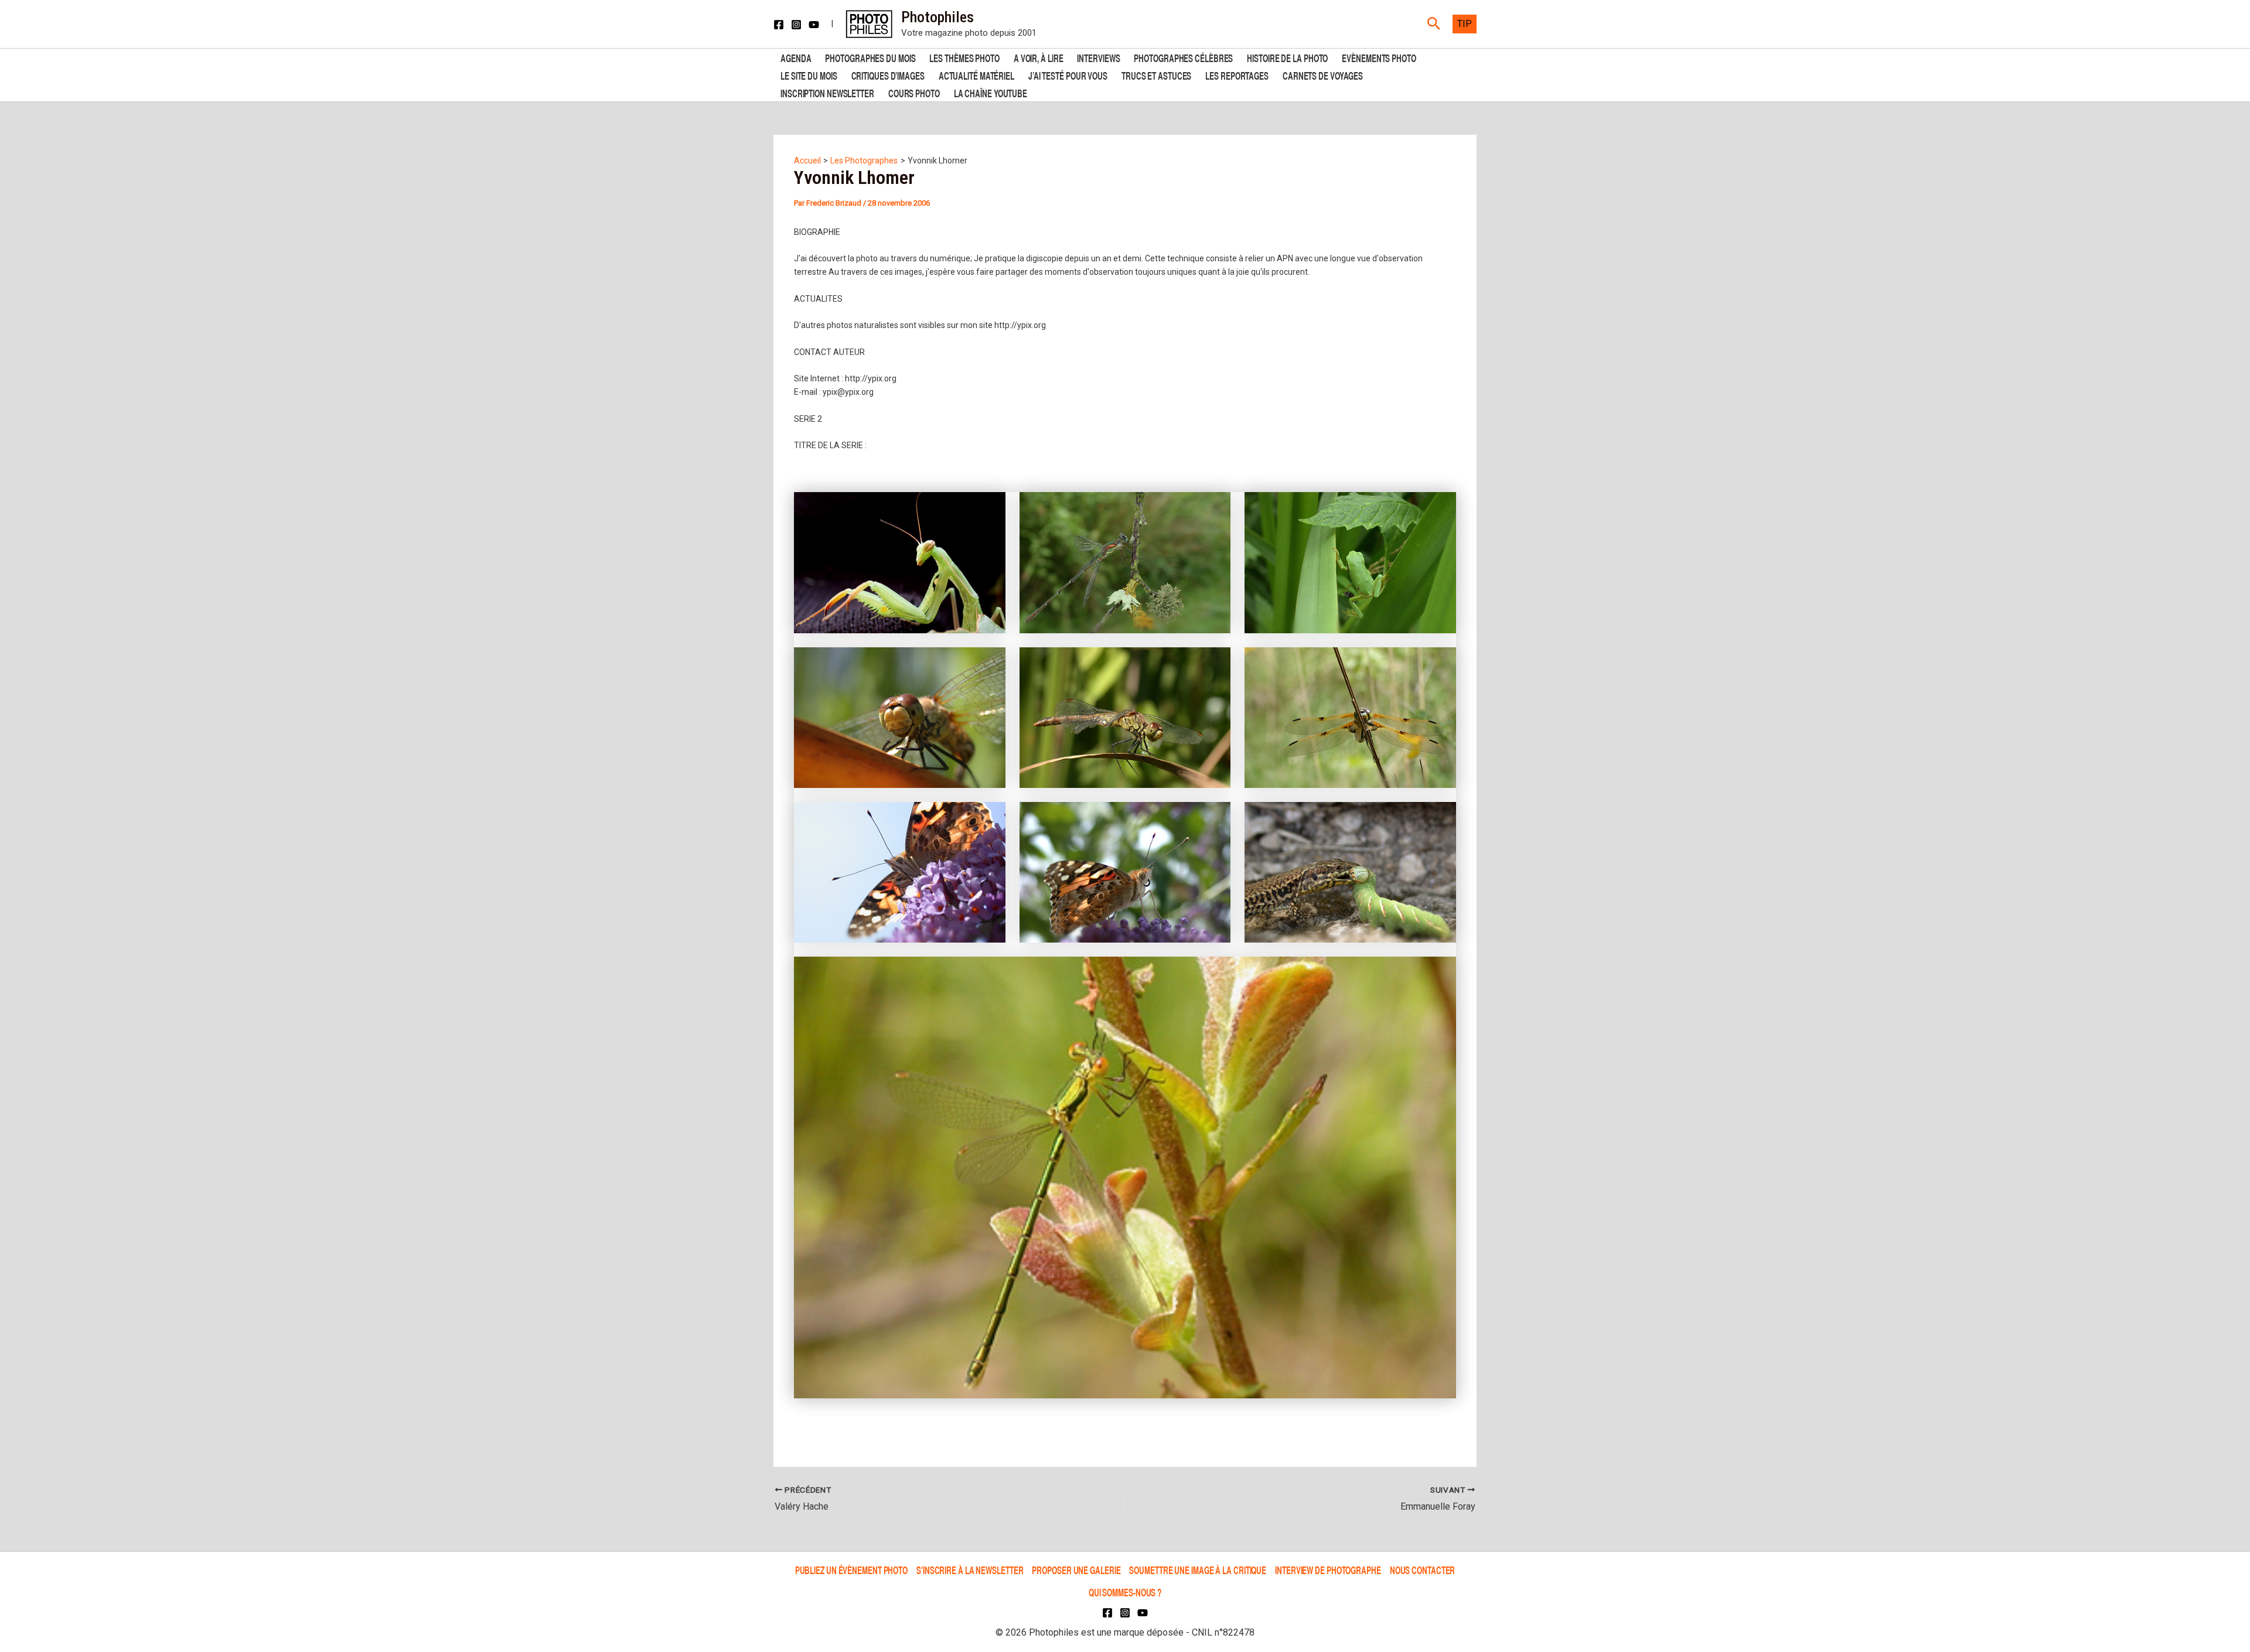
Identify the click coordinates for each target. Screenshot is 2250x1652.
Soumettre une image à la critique (1198, 1570)
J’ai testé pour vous (1068, 75)
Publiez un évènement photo (851, 1570)
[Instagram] (796, 25)
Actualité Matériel (976, 75)
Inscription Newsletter (827, 92)
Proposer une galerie (1076, 1570)
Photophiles (937, 17)
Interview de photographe (1328, 1570)
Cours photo (914, 92)
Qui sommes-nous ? (1125, 1593)
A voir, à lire (1039, 57)
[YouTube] (814, 25)
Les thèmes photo (964, 57)
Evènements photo (1379, 57)
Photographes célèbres (1183, 57)
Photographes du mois (870, 57)
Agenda (796, 57)
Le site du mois (809, 75)
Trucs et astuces (1156, 75)
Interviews (1098, 57)
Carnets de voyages (1323, 75)
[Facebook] (779, 25)
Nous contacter (1423, 1570)
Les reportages (1237, 75)
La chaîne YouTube (991, 92)
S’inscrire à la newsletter (970, 1570)
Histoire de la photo (1287, 57)
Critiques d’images (888, 75)
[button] (1434, 24)
